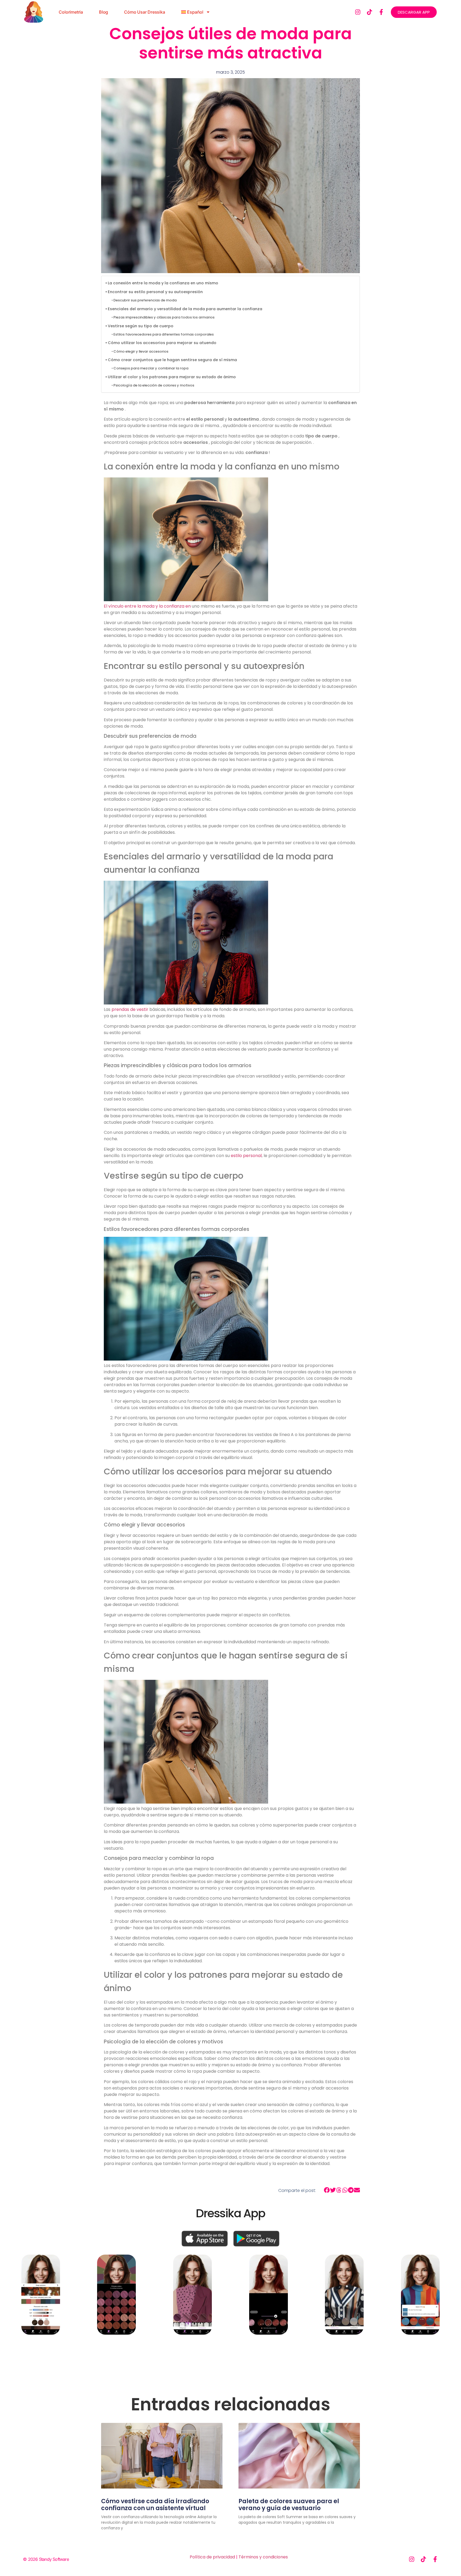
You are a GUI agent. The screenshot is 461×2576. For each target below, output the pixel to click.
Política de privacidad (212, 2557)
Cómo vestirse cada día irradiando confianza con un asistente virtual (155, 2505)
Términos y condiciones (263, 2557)
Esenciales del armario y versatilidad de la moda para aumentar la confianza (185, 309)
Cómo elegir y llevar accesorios (141, 351)
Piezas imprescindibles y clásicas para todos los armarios (164, 317)
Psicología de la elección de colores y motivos (154, 385)
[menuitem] (196, 12)
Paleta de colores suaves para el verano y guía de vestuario (289, 2505)
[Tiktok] (369, 12)
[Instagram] (358, 12)
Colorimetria (71, 12)
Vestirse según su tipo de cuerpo (141, 326)
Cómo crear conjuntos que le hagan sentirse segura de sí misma (172, 360)
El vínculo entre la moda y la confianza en (147, 606)
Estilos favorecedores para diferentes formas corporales (164, 334)
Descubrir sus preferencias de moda (145, 300)
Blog (104, 12)
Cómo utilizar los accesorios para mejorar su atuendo (162, 343)
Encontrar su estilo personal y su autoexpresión (155, 292)
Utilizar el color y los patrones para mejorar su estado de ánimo (172, 377)
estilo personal (246, 1156)
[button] (327, 2190)
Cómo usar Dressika (144, 12)
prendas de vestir (130, 1009)
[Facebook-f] (381, 12)
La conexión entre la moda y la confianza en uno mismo (163, 283)
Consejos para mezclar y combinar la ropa (151, 368)
